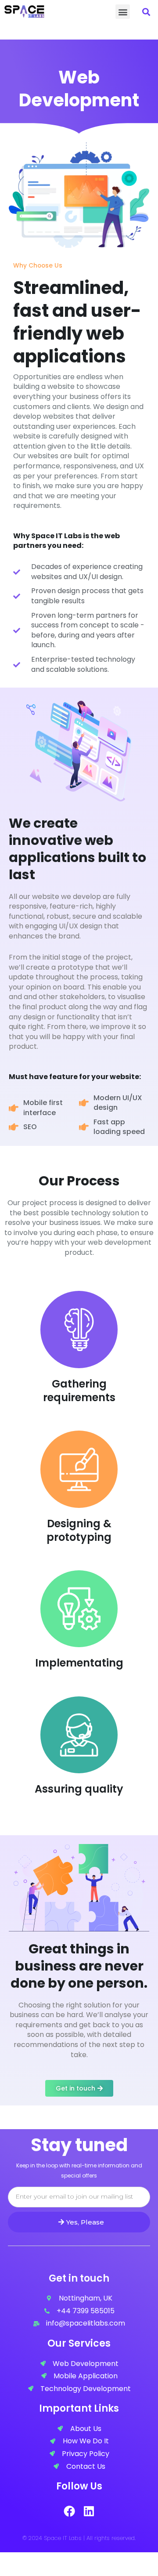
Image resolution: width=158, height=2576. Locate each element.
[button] (123, 12)
